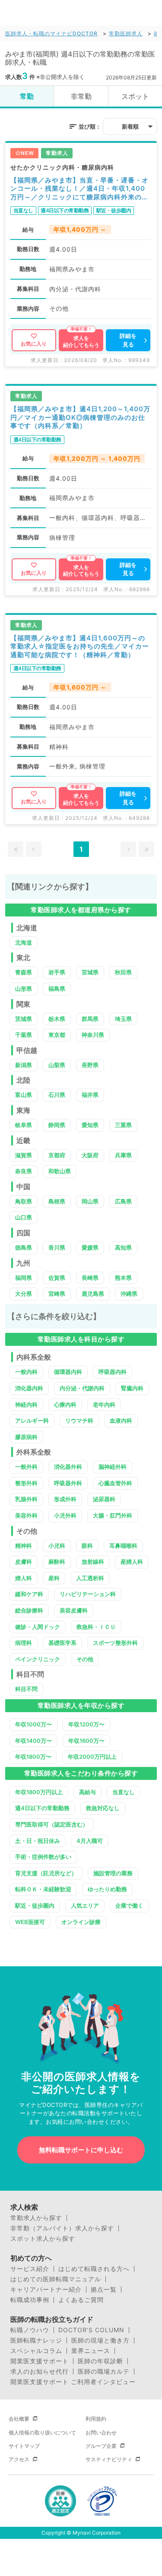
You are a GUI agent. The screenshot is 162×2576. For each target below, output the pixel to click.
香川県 (57, 1247)
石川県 (57, 1095)
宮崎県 (57, 1294)
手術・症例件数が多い (43, 1857)
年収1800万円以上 (39, 1792)
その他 (85, 1659)
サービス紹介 (30, 2269)
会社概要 (19, 2419)
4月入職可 (90, 1841)
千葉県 (24, 1035)
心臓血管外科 (115, 1483)
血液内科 (121, 1420)
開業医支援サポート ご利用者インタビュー (73, 2382)
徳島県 (24, 1247)
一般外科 (26, 1467)
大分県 (24, 1294)
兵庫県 (123, 1155)
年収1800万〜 (33, 1757)
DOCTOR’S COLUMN (91, 2330)
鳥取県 (24, 1201)
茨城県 (24, 1019)
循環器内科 (68, 1372)
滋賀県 (24, 1155)
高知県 (123, 1247)
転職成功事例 (30, 2300)
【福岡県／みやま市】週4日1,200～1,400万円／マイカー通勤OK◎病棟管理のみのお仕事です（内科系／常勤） (80, 417)
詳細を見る (128, 340)
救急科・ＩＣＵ (96, 1627)
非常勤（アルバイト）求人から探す (62, 2228)
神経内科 (26, 1405)
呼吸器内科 (113, 1372)
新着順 (130, 126)
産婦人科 (132, 1562)
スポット (135, 96)
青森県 (24, 972)
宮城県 (90, 972)
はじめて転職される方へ (94, 2269)
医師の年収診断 (100, 2361)
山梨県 (57, 1065)
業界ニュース (91, 2351)
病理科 (24, 1643)
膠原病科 (26, 1437)
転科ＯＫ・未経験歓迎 (43, 1889)
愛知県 (90, 1125)
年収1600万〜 (86, 1741)
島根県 (57, 1201)
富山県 (24, 1095)
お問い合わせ (101, 2433)
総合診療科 (29, 1610)
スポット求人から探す (43, 2239)
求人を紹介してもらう (81, 342)
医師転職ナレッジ (36, 2340)
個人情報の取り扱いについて (42, 2433)
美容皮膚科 (74, 1610)
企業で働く (129, 1905)
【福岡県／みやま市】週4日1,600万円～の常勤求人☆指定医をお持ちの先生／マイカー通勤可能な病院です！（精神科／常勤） (80, 646)
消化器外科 (68, 1467)
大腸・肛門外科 (113, 1515)
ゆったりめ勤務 (107, 1889)
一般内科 (26, 1372)
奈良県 (24, 1171)
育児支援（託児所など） (46, 1873)
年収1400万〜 (33, 1741)
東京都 (57, 1035)
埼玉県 (123, 1019)
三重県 (123, 1125)
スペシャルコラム (36, 2351)
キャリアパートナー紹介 (46, 2289)
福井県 (90, 1095)
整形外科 (26, 1483)
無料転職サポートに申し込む (81, 2150)
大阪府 (90, 1155)
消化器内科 (29, 1388)
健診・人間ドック (38, 1627)
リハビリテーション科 (88, 1594)
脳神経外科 (113, 1467)
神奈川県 (93, 1035)
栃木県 (57, 1019)
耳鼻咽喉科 (123, 1546)
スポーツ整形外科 (115, 1643)
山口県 (24, 1217)
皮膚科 (24, 1562)
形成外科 (65, 1499)
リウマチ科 (79, 1420)
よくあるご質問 (81, 2300)
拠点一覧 (104, 2289)
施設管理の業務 (113, 1873)
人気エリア (85, 1905)
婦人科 (24, 1578)
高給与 (87, 1792)
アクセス (19, 2459)
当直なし (124, 1792)
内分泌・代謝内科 (82, 1388)
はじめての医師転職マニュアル (56, 2279)
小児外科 (65, 1515)
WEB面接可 (30, 1922)
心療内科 (65, 1405)
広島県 (123, 1201)
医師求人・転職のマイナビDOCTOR (51, 33)
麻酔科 (57, 1562)
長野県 (90, 1065)
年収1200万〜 (86, 1724)
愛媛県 (90, 1247)
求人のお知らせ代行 (40, 2371)
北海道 (24, 942)
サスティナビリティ (109, 2459)
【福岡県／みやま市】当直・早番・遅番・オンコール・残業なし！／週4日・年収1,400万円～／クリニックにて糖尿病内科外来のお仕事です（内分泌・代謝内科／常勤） (79, 189)
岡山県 (90, 1201)
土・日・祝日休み (38, 1841)
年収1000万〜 (33, 1724)
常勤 (27, 96)
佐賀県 (57, 1278)
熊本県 (123, 1278)
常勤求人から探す (36, 2218)
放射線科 (93, 1562)
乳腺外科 (26, 1499)
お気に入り (34, 344)
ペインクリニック (38, 1659)
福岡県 (24, 1278)
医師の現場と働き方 (100, 2340)
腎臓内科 (132, 1388)
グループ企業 (101, 2446)
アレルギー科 (32, 1420)
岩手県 (57, 972)
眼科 (87, 1546)
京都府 (57, 1155)
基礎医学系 (62, 1643)
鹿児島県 (93, 1294)
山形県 (24, 989)
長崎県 (90, 1278)
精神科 (24, 1546)
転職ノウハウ (30, 2330)
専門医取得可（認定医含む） (52, 1824)
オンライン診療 (81, 1922)
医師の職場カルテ (104, 2371)
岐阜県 (24, 1125)
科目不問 (26, 1689)
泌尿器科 (104, 1499)
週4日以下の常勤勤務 (42, 1808)
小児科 (57, 1546)
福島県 (57, 989)
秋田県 (123, 972)
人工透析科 (90, 1578)
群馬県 (90, 1019)
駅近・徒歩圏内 (35, 1905)
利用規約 (96, 2419)
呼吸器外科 (68, 1483)
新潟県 (24, 1065)
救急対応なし (103, 1808)
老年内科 (104, 1405)
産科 (54, 1578)
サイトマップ (24, 2446)
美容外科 (26, 1515)
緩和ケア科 (29, 1594)
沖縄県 (129, 1294)
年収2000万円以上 (92, 1757)
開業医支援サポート (40, 2361)
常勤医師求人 (126, 33)
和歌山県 (60, 1171)
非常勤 (81, 96)
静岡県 (57, 1125)
